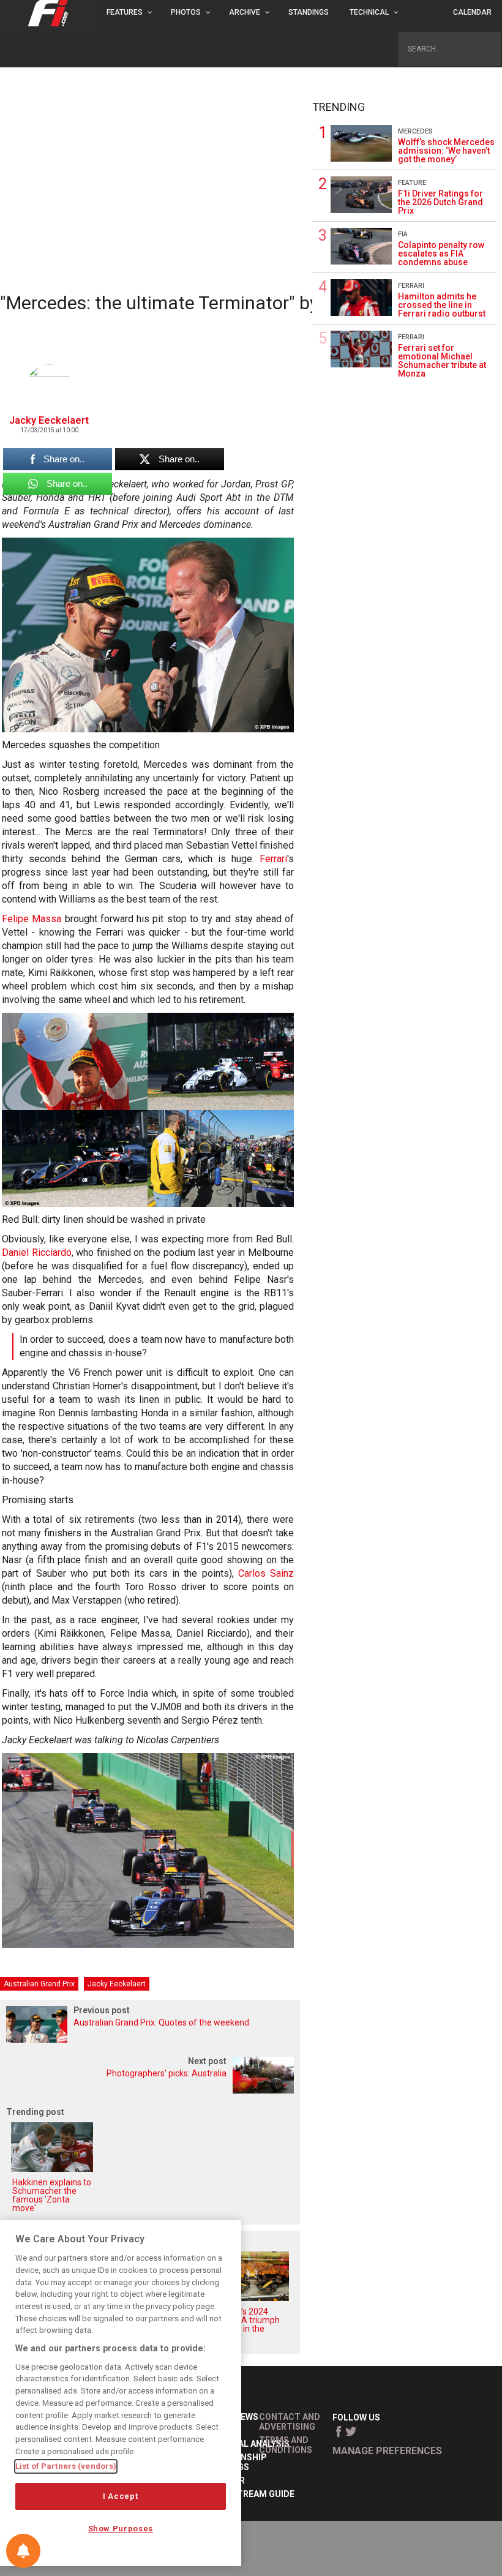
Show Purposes (121, 2529)
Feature (412, 183)
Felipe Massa (32, 919)
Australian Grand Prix (39, 1984)
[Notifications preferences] (23, 2551)
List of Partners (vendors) (66, 2466)
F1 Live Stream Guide (247, 2494)
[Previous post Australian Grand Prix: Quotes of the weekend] (150, 2039)
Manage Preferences (387, 2451)
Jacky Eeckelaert (117, 1984)
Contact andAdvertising (290, 2422)
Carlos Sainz (266, 1573)
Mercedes (415, 131)
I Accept (120, 2496)
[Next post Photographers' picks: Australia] (150, 2090)
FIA (403, 234)
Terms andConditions (286, 2445)
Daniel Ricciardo (37, 1252)
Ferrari (273, 859)
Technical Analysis (245, 2444)
